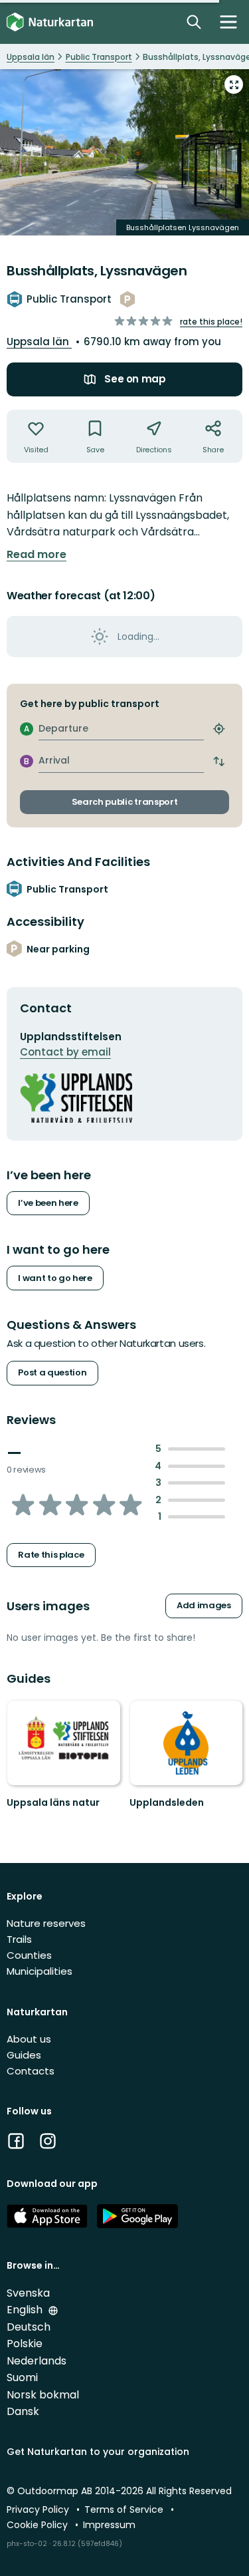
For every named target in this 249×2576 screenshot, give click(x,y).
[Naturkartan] (50, 22)
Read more (37, 555)
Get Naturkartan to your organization (98, 2452)
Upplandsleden (167, 1802)
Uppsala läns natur (53, 1802)
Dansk (23, 2411)
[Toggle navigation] (228, 22)
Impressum (109, 2525)
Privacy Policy (39, 2509)
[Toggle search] (194, 22)
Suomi (22, 2377)
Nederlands (37, 2361)
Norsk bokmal (43, 2395)
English (26, 2310)
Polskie (25, 2344)
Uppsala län (39, 342)
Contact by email (65, 1052)
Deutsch (29, 2327)
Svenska (28, 2293)
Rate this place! (211, 322)
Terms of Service (125, 2509)
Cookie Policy (39, 2525)
